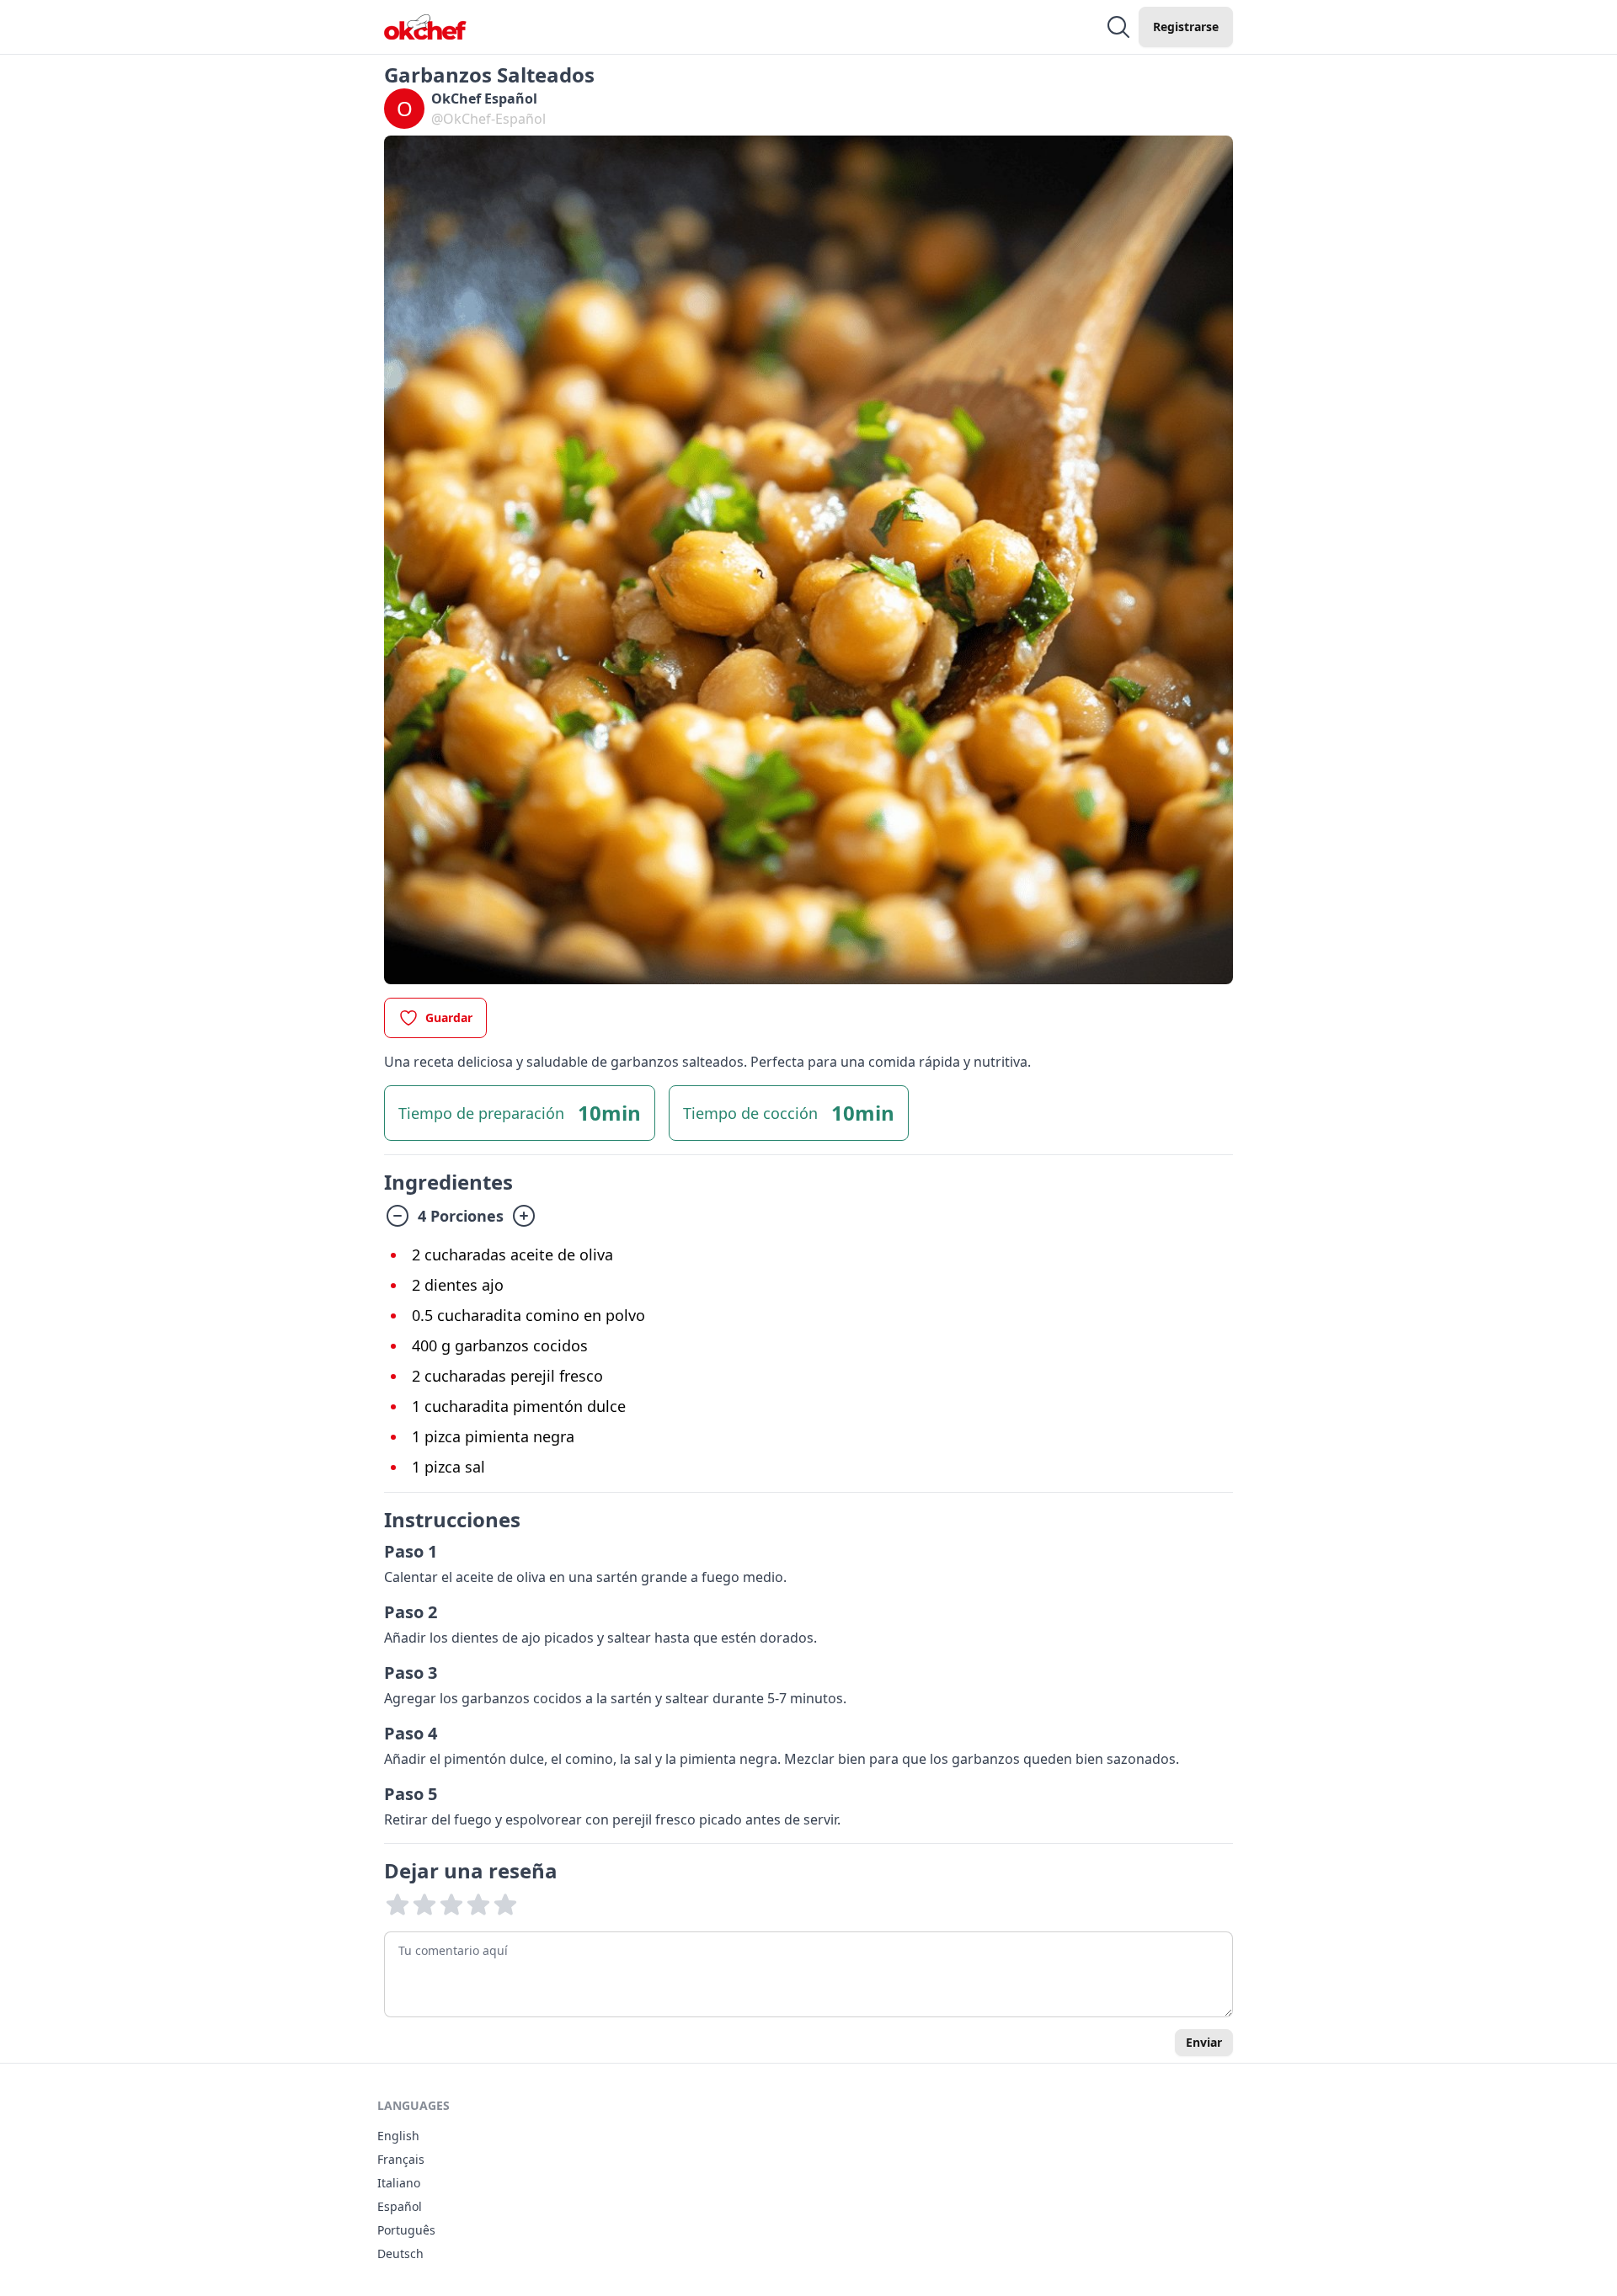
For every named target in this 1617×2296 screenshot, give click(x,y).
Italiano (399, 2183)
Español (400, 2206)
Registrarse (1186, 27)
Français (401, 2159)
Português (406, 2230)
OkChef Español (484, 99)
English (398, 2136)
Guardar (449, 1017)
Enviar (1204, 2042)
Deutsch (400, 2253)
